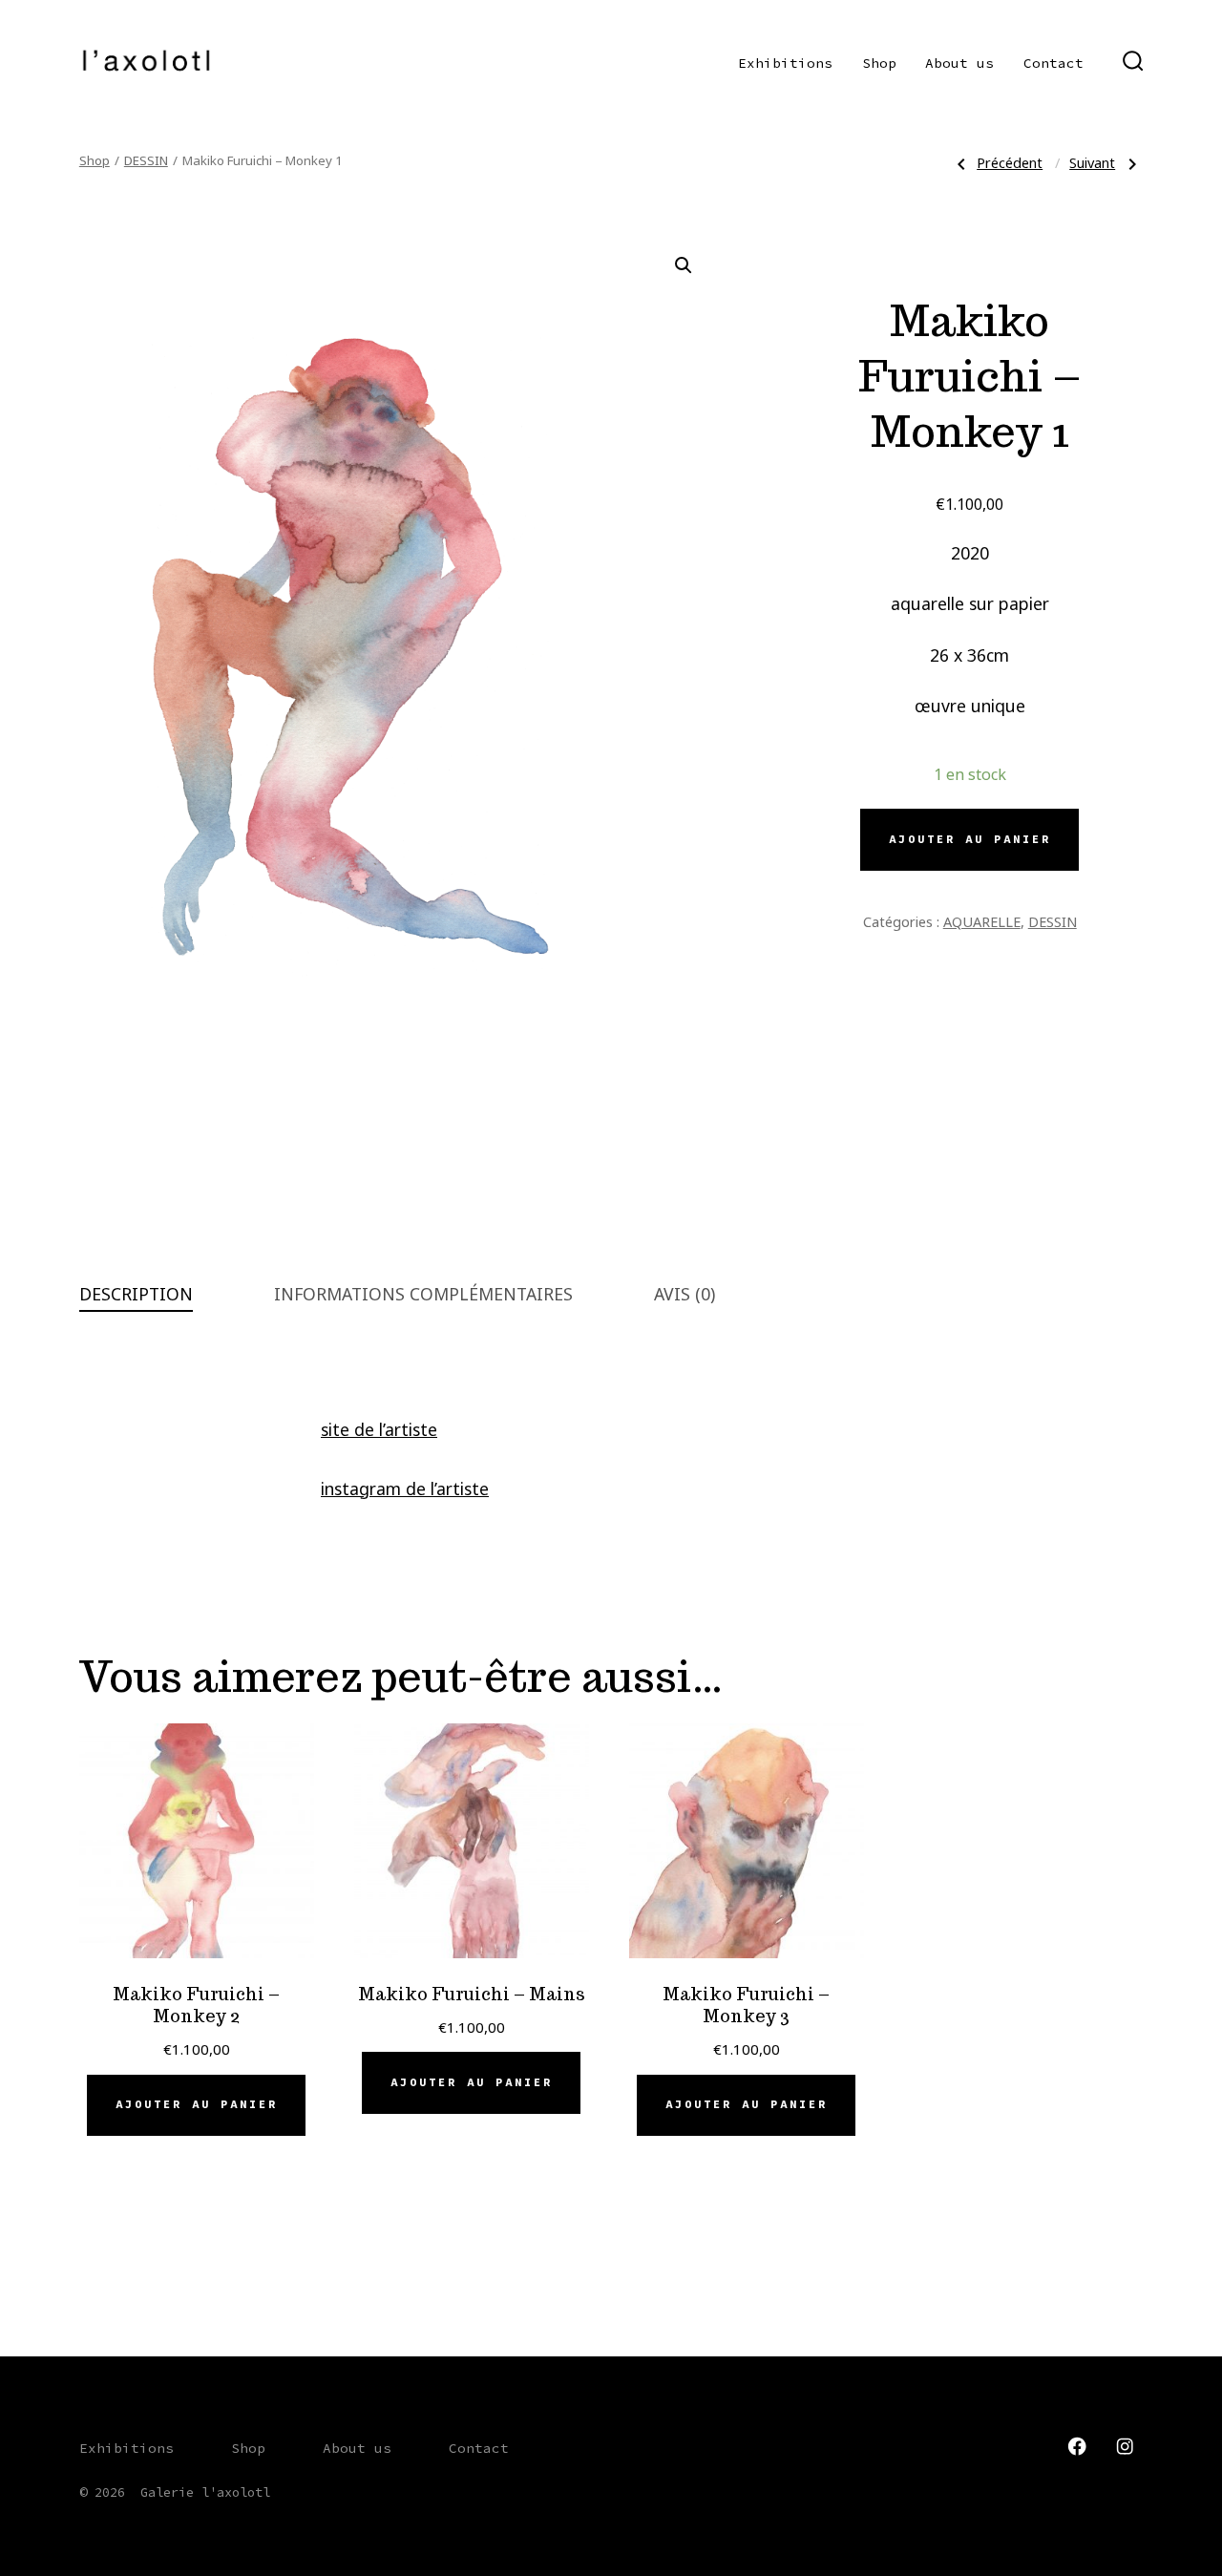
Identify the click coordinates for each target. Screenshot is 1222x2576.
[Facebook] (1077, 2446)
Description (136, 1294)
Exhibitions (785, 63)
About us (959, 63)
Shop (879, 63)
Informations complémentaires (423, 1294)
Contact (1053, 63)
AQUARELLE (982, 921)
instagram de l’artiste (405, 1489)
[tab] (136, 1295)
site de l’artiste (379, 1429)
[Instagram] (1125, 2446)
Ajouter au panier (970, 839)
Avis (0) (685, 1294)
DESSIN (146, 160)
